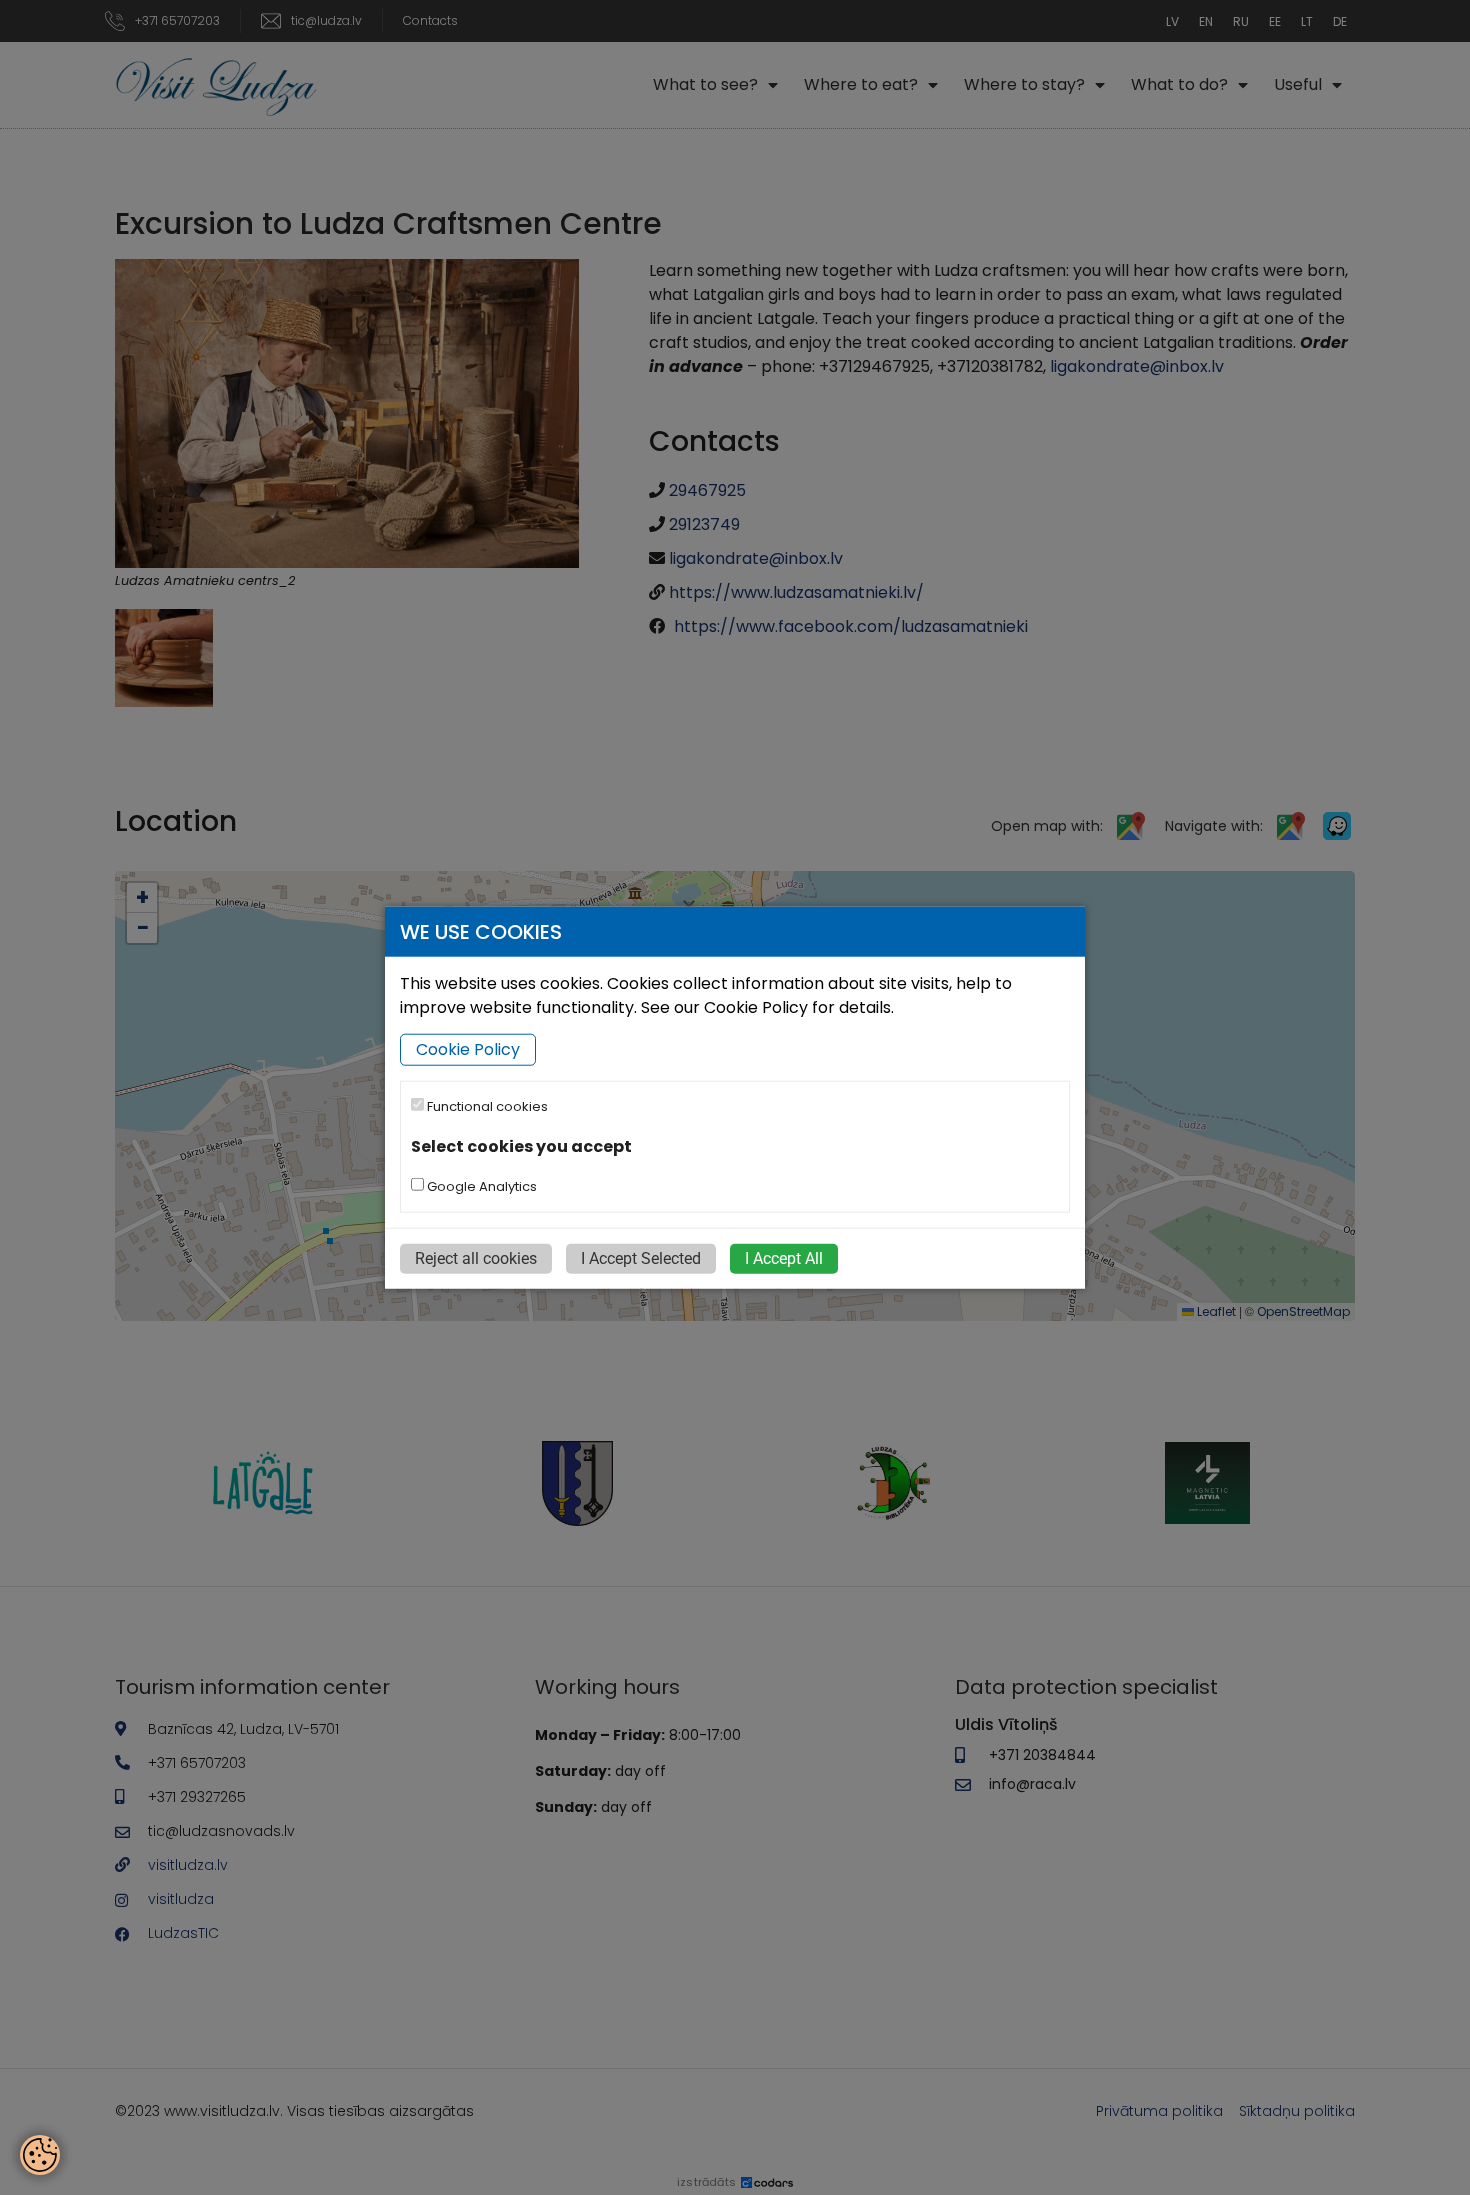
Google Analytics (480, 1186)
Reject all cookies (476, 1258)
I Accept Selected (641, 1258)
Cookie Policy (468, 1049)
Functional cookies (486, 1106)
